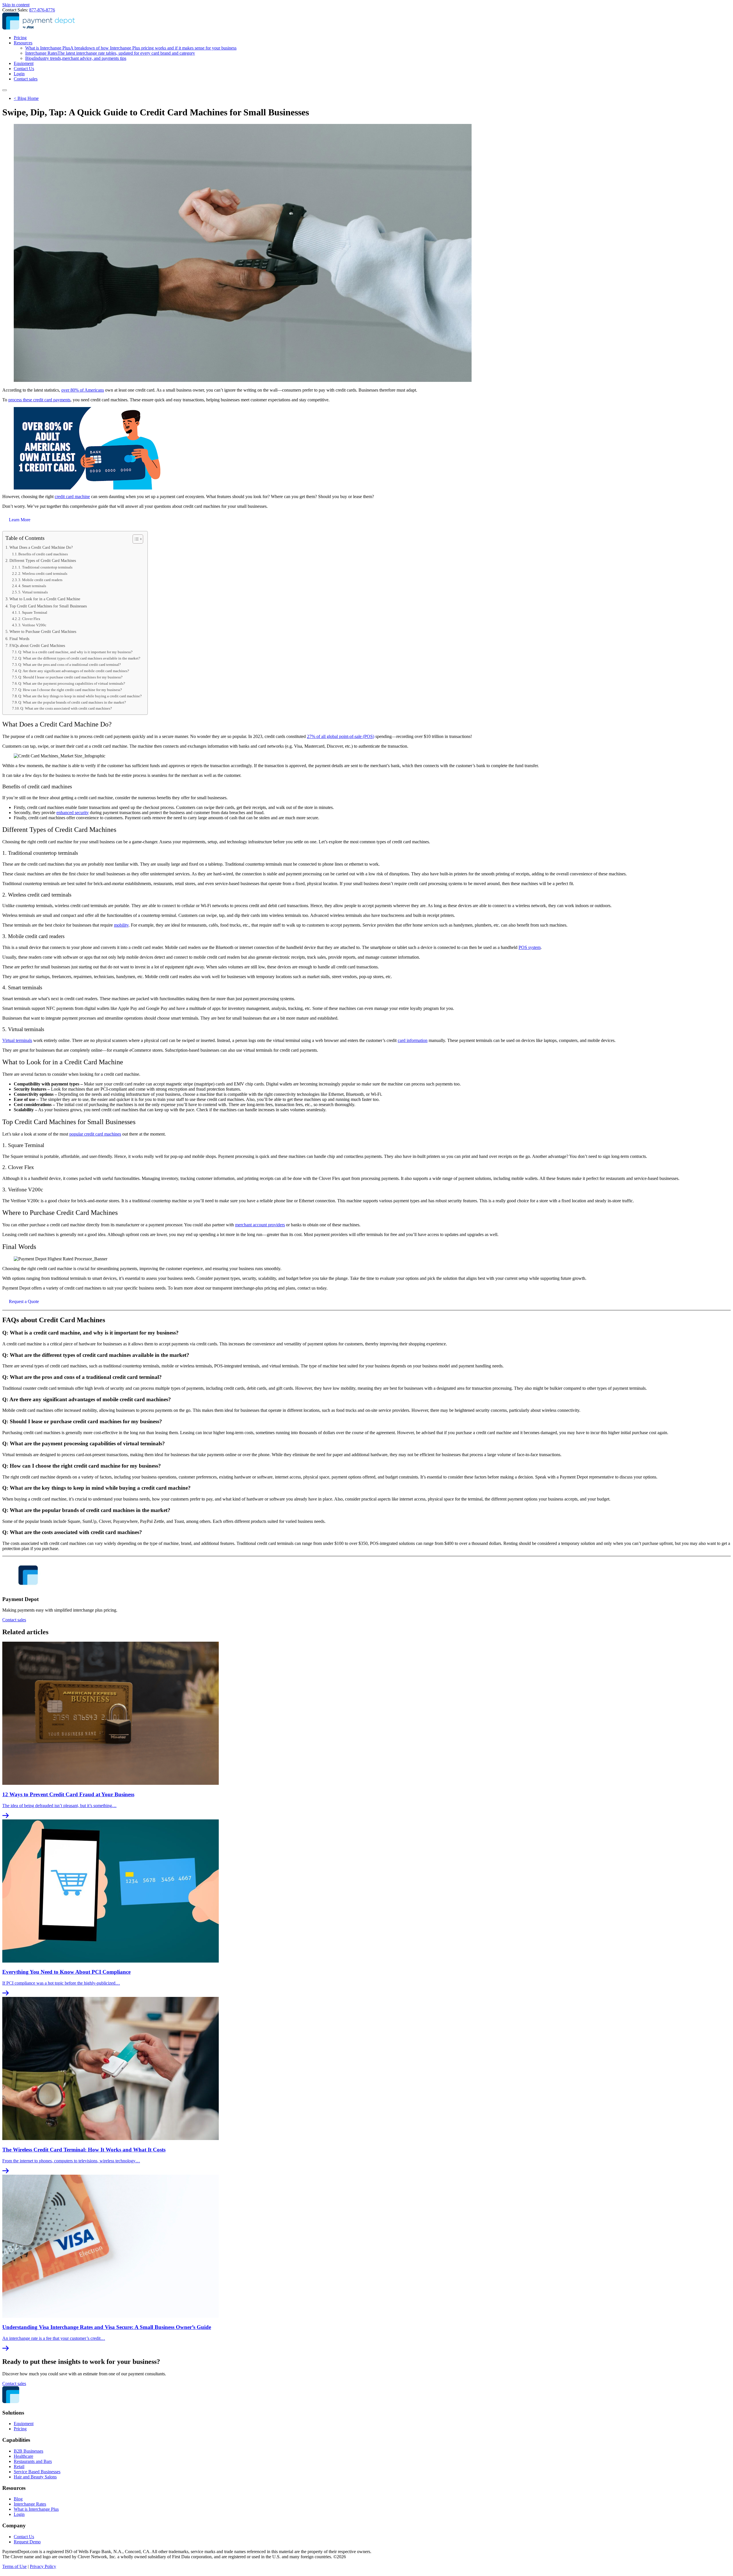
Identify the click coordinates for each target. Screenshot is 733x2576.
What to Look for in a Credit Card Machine (45, 599)
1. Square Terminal (33, 612)
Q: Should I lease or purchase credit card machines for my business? (70, 677)
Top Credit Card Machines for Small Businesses (48, 606)
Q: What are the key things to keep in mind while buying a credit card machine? (80, 696)
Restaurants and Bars (33, 2461)
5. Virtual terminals (33, 592)
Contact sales (26, 79)
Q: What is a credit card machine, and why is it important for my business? (75, 652)
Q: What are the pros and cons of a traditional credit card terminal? (70, 665)
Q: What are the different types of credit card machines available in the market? (79, 658)
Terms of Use (14, 2566)
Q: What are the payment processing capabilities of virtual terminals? (72, 683)
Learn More (20, 520)
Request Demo (27, 2542)
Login (19, 74)
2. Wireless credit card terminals (43, 574)
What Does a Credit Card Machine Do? (41, 547)
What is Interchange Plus (131, 48)
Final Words (19, 639)
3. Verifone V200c (32, 625)
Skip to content (16, 5)
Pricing (20, 38)
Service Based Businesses (37, 2472)
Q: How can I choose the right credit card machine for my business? (70, 690)
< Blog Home (26, 98)
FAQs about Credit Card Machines (37, 646)
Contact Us (24, 69)
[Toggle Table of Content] (135, 539)
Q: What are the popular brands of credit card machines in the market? (72, 702)
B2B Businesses (28, 2451)
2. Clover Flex (29, 619)
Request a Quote (24, 1301)
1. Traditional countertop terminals (45, 567)
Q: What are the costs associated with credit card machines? (66, 708)
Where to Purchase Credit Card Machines (43, 631)
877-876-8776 (42, 10)
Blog (76, 58)
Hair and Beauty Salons (35, 2477)
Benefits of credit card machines (43, 554)
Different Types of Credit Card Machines (43, 560)
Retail (19, 2467)
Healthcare (23, 2456)
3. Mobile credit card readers (40, 580)
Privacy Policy (43, 2566)
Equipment (24, 63)
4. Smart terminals (32, 586)
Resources (23, 43)
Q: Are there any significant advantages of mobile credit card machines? (74, 671)
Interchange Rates (110, 53)
